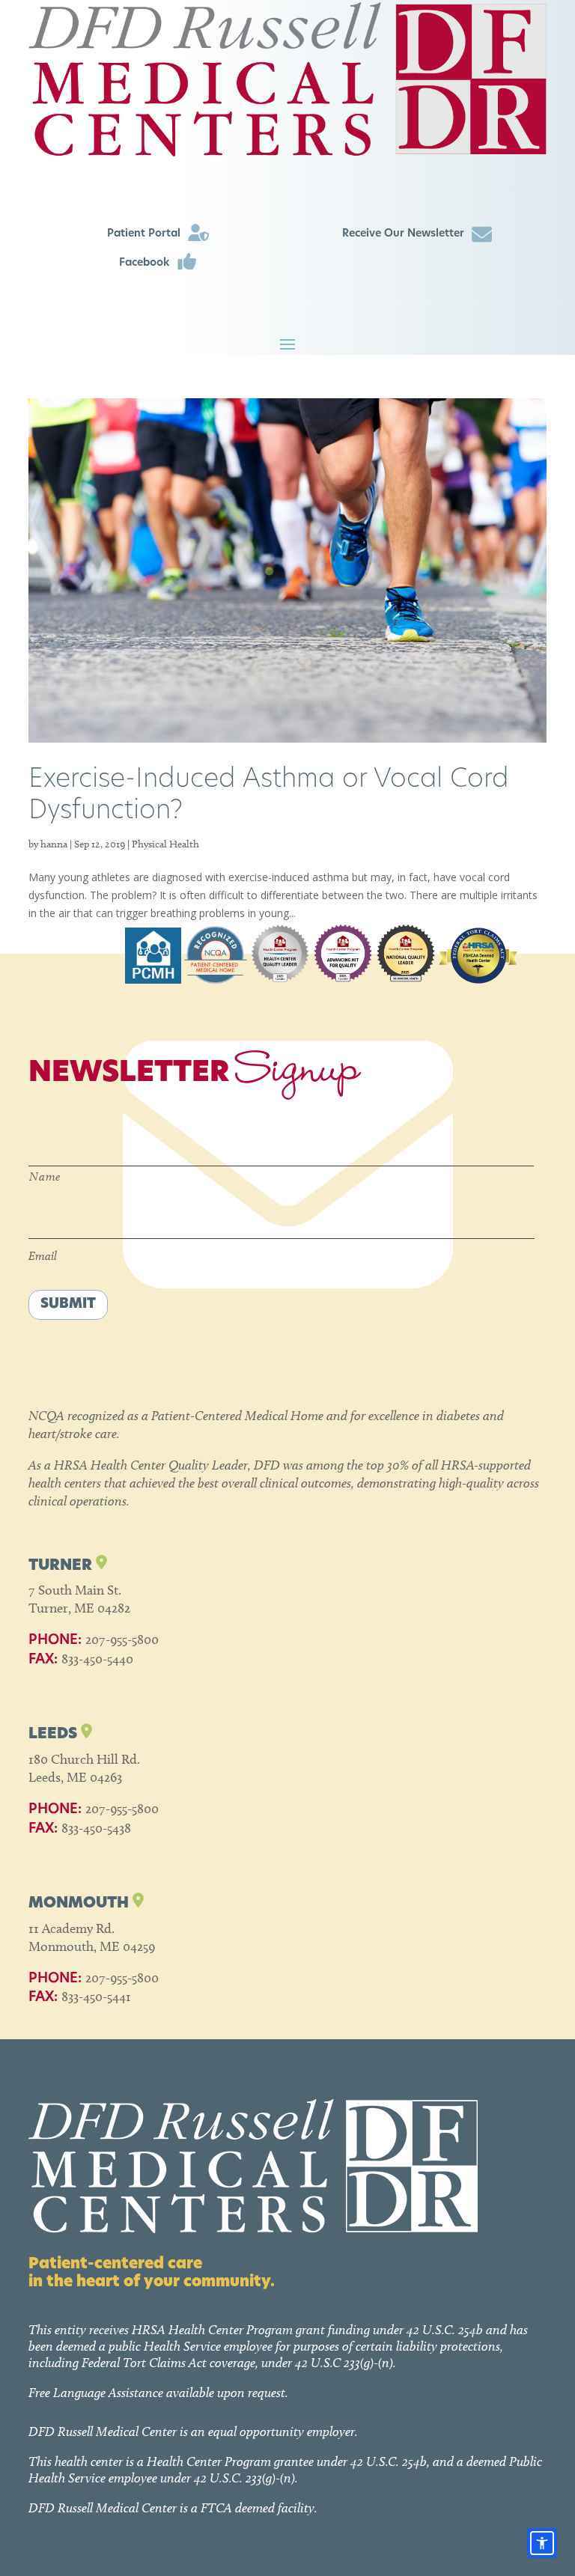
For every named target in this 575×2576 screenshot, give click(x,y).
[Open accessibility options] (542, 2543)
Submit (68, 1305)
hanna (54, 844)
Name (45, 1176)
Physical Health (165, 844)
